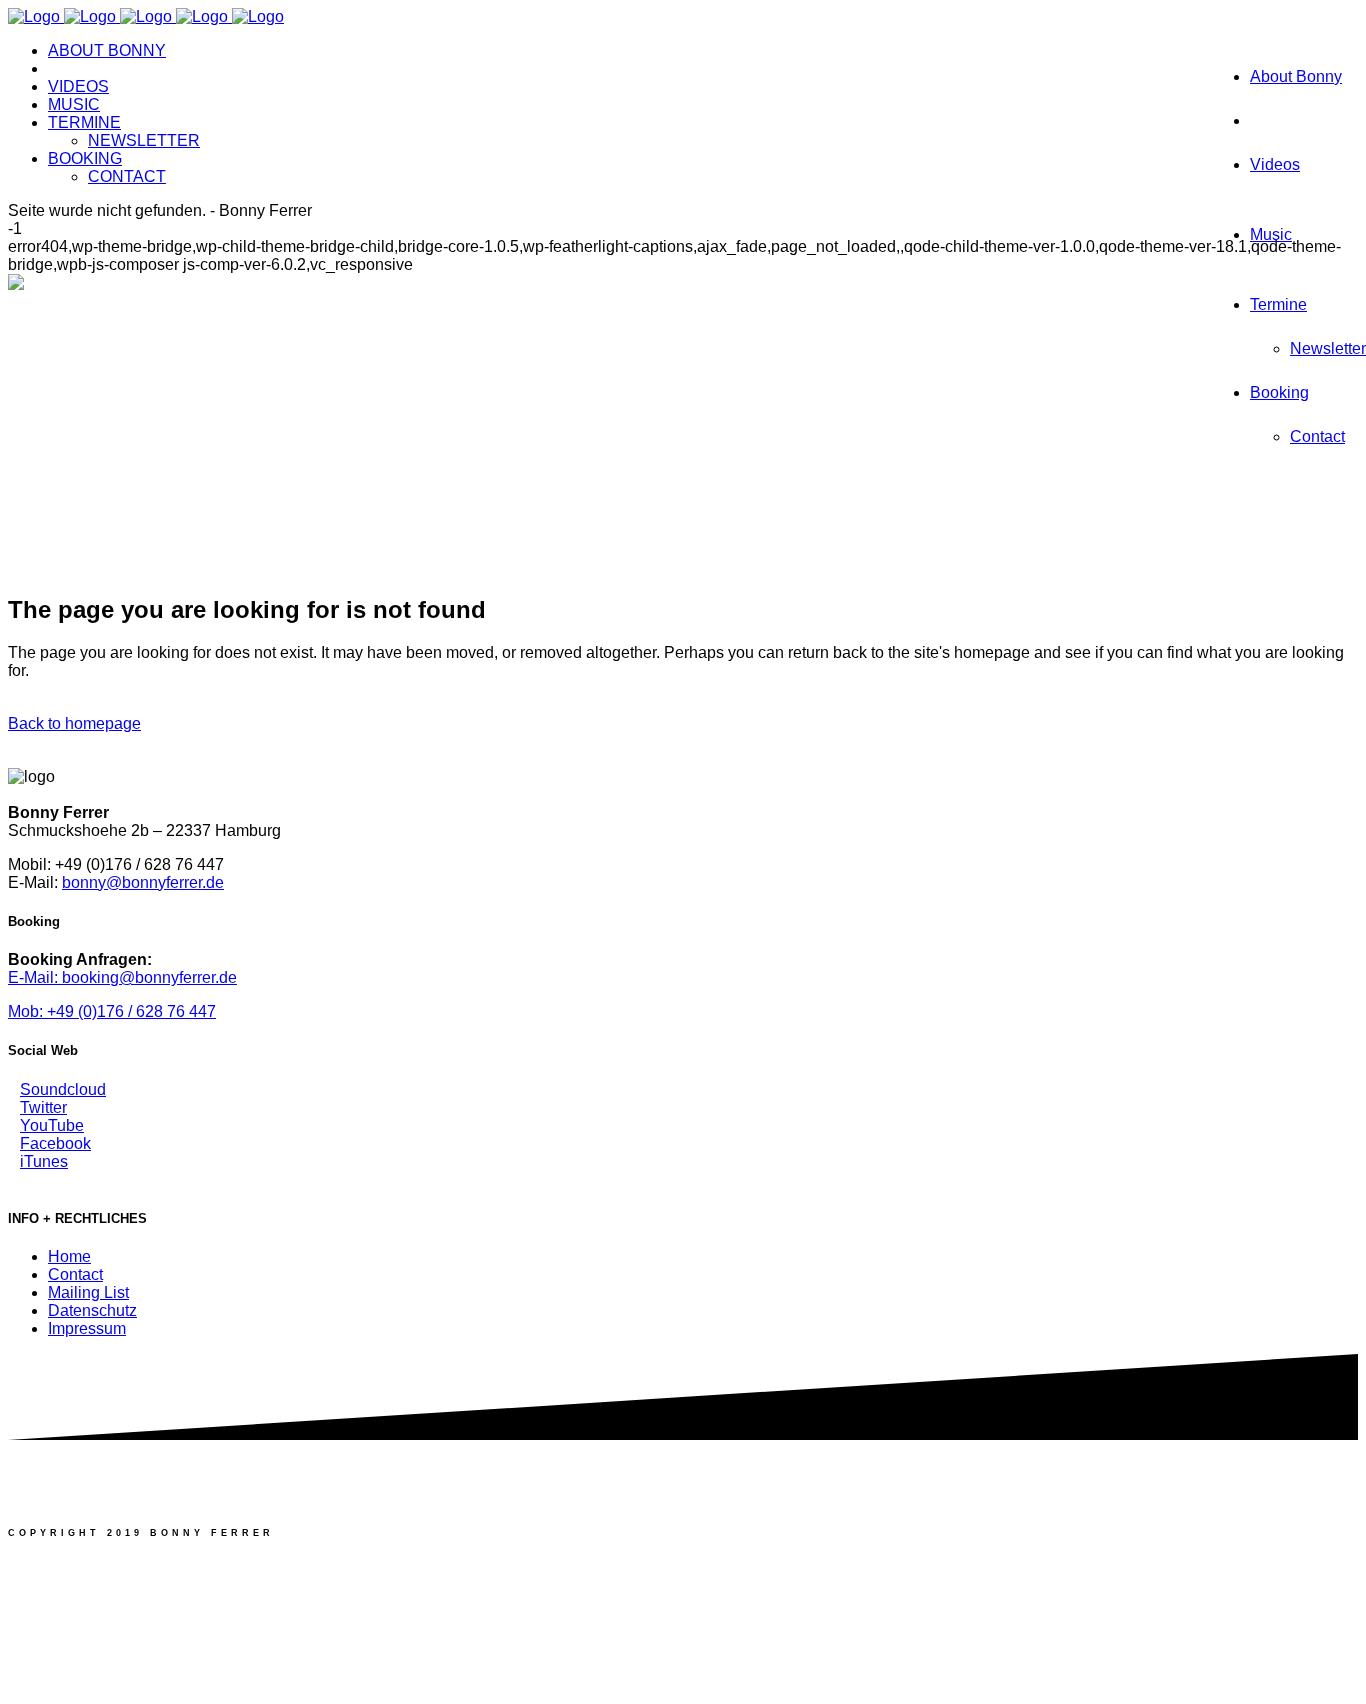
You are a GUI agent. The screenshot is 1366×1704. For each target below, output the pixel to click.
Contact (75, 1274)
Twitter (43, 1107)
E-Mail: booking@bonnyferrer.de (122, 977)
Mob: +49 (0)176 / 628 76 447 (112, 1011)
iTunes (44, 1161)
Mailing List (88, 1292)
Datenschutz (92, 1310)
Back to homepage (74, 723)
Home (69, 1256)
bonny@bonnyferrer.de (143, 882)
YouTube (52, 1125)
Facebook (55, 1143)
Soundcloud (63, 1089)
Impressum (87, 1328)
